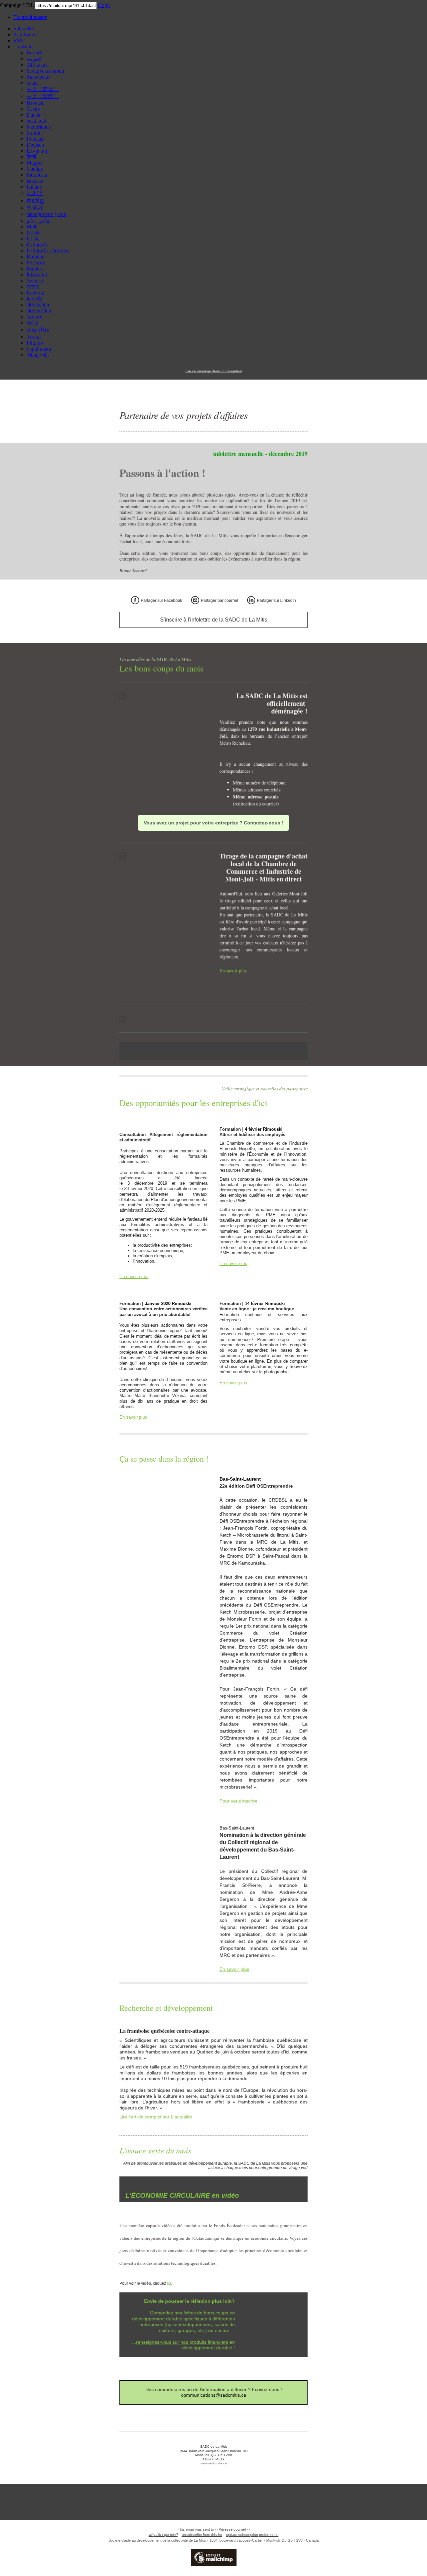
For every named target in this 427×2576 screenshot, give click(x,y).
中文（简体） (43, 89)
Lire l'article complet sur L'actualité (156, 2117)
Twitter (30, 17)
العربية (34, 59)
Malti (32, 226)
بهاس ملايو (39, 220)
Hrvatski (36, 103)
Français (36, 139)
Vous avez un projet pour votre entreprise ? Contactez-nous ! (213, 823)
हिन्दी (32, 157)
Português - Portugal (48, 250)
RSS (18, 40)
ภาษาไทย (38, 330)
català (33, 83)
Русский (36, 262)
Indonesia (37, 175)
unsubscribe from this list (202, 2535)
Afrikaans (37, 65)
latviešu (35, 298)
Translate (23, 46)
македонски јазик (47, 214)
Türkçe (34, 337)
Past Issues (25, 34)
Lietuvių (36, 292)
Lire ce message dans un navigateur (214, 371)
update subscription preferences (252, 2535)
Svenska (36, 280)
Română (36, 256)
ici (169, 2283)
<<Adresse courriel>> (232, 2529)
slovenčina (38, 304)
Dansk (34, 115)
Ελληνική (37, 151)
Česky (33, 109)
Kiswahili (37, 274)
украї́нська (39, 349)
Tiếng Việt (38, 355)
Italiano (35, 187)
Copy (104, 5)
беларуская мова (45, 71)
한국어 (35, 207)
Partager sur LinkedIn (276, 601)
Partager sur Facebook (161, 601)
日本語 (35, 193)
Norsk (33, 232)
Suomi (34, 133)
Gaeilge (35, 169)
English (35, 52)
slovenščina (39, 310)
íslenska (35, 181)
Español (35, 268)
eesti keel (36, 121)
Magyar (35, 163)
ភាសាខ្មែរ (36, 201)
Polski (33, 238)
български (38, 77)
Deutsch (35, 145)
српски (35, 316)
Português (37, 244)
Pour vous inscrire (239, 1801)
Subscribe (24, 28)
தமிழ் (32, 322)
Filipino (35, 343)
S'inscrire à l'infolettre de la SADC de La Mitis (214, 620)
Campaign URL (17, 5)
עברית (33, 286)
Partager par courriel (220, 601)
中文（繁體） (43, 96)
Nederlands (39, 127)
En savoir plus (233, 971)
